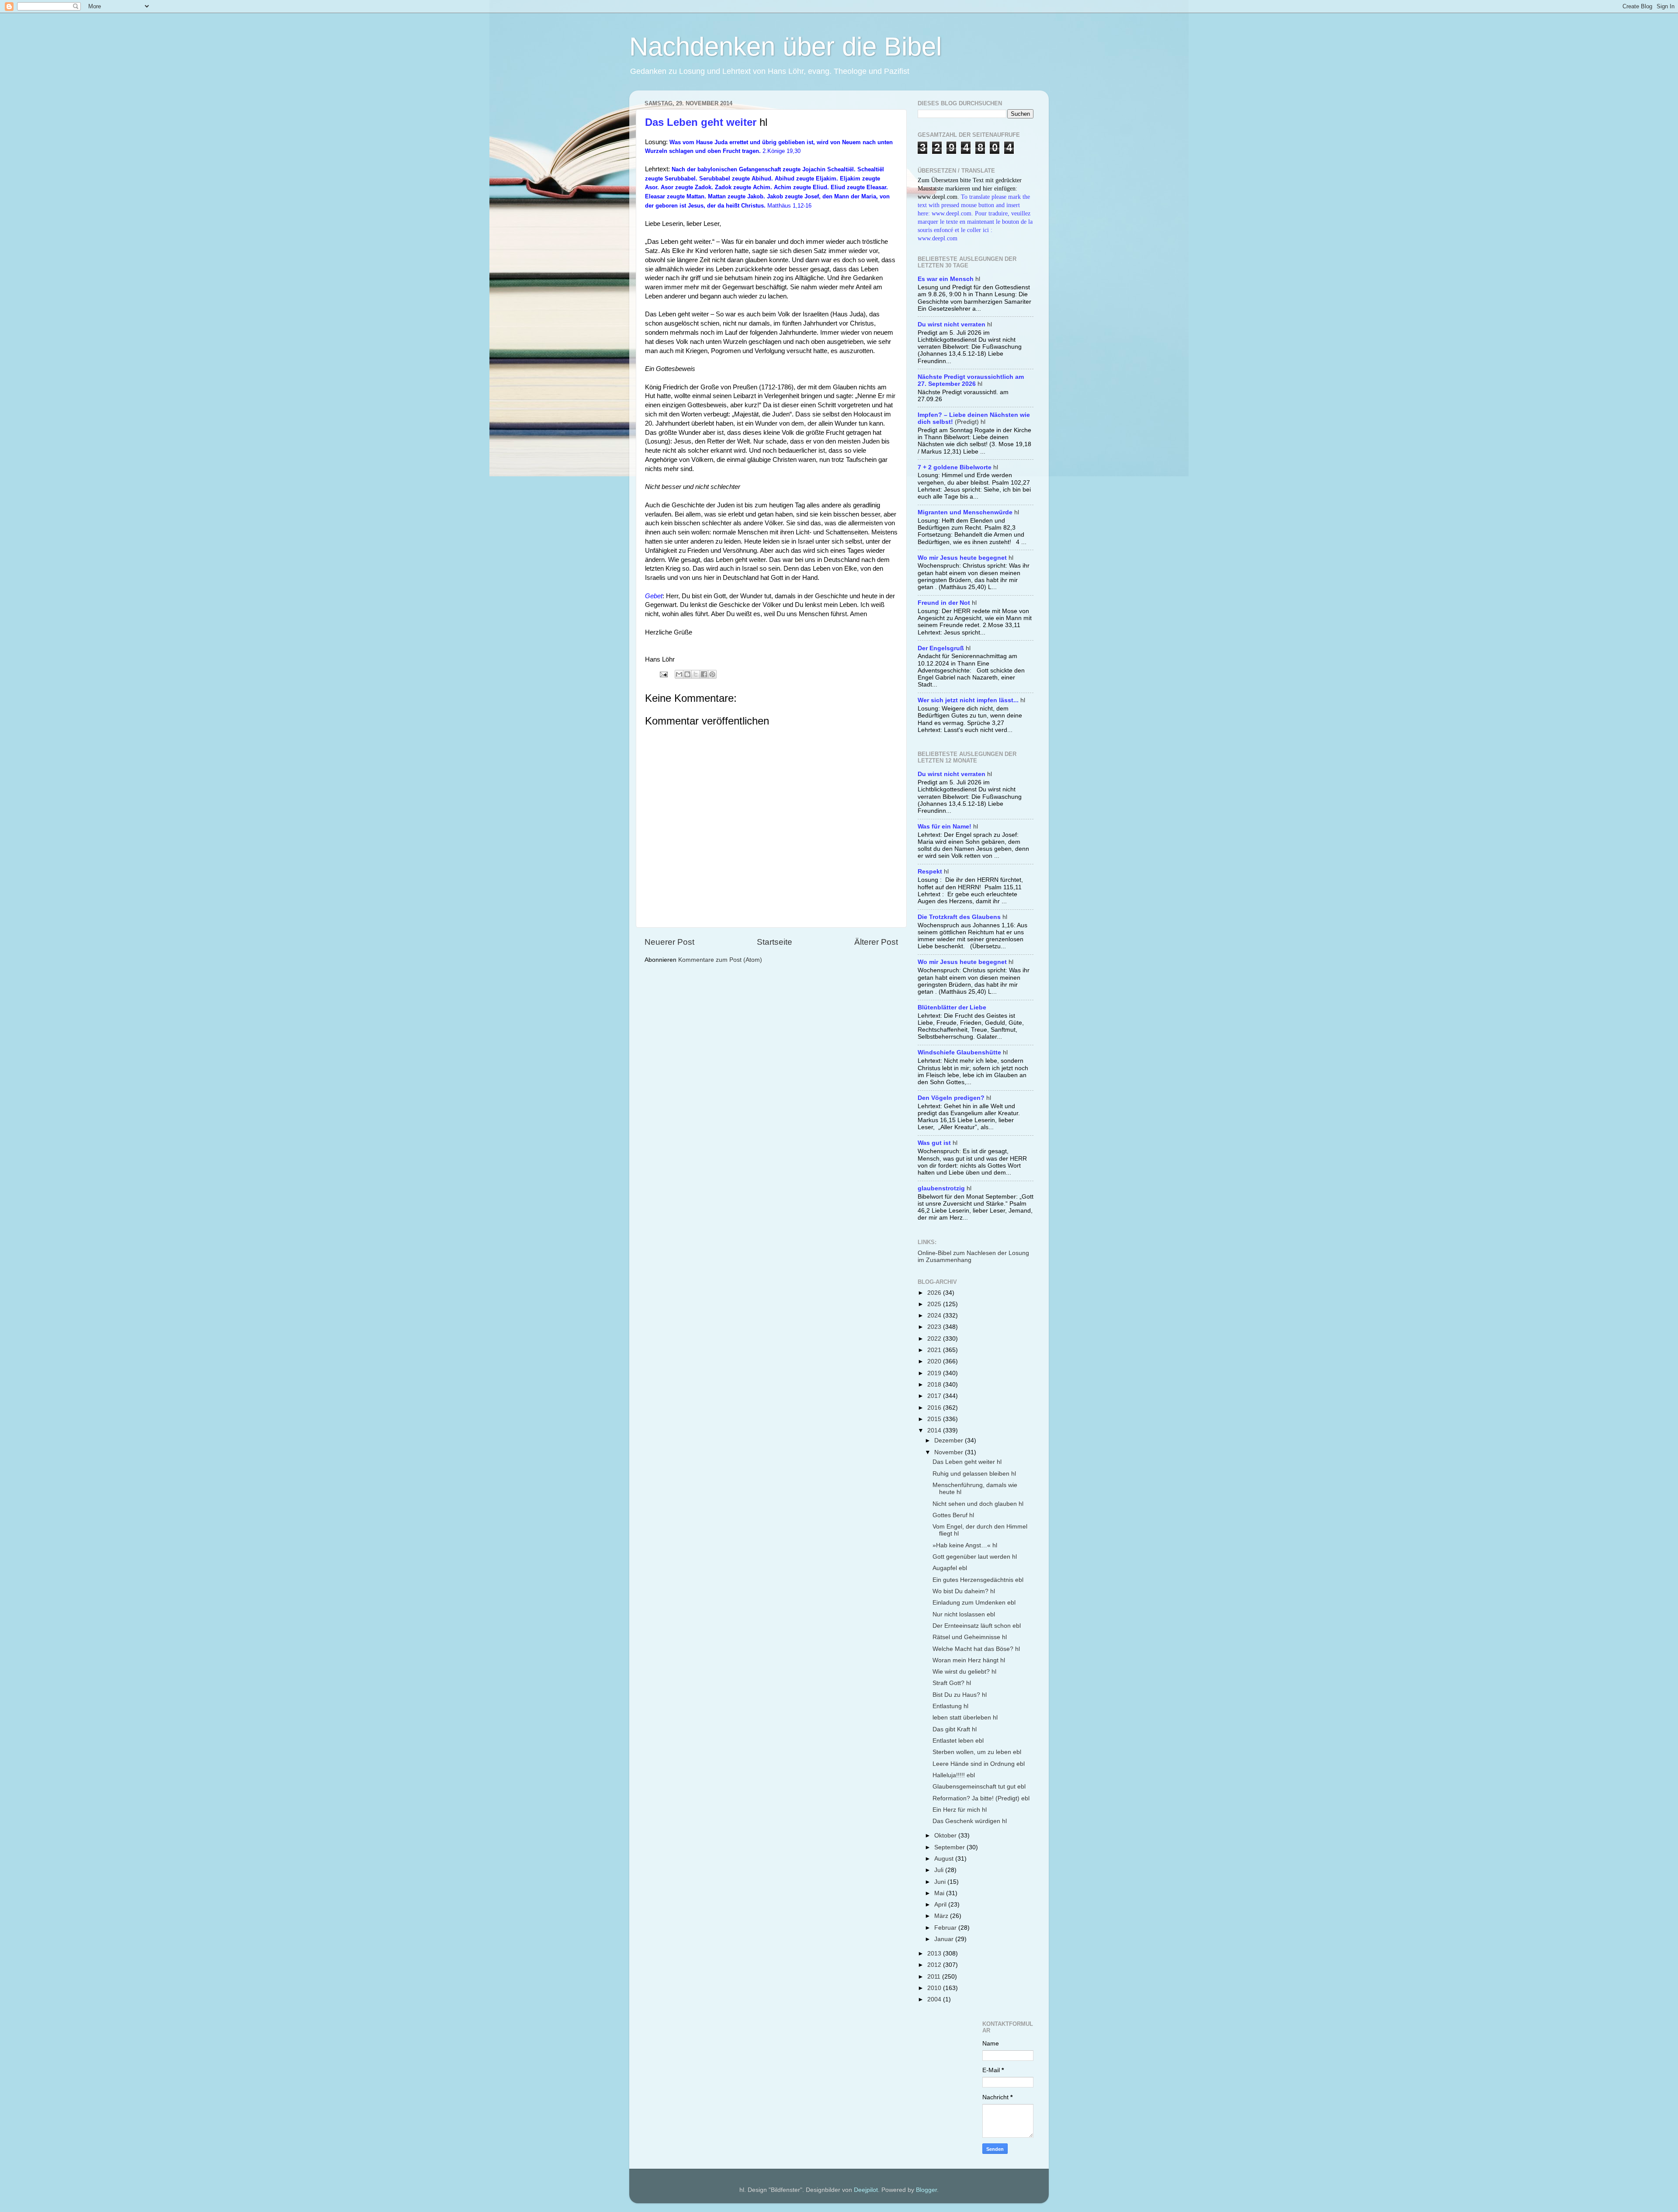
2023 (935, 1327)
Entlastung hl (950, 1706)
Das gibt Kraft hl (955, 1729)
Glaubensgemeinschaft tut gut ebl (979, 1787)
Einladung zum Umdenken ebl (974, 1603)
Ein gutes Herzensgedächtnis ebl (978, 1580)
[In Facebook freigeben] (704, 674)
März (942, 1916)
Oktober (946, 1836)
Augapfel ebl (950, 1568)
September (950, 1847)
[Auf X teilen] (696, 674)
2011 (935, 1977)
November (950, 1452)
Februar (946, 1928)
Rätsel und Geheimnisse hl (970, 1637)
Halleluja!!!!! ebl (954, 1775)
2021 (935, 1350)
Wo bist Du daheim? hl (964, 1591)
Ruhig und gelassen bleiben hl (974, 1474)
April (941, 1905)
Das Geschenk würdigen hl (970, 1821)
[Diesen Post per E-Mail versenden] (679, 674)
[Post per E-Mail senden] (663, 674)
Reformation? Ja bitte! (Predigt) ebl (981, 1798)
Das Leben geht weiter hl (967, 1462)
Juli (940, 1870)
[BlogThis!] (687, 674)
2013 (935, 1954)
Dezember (950, 1441)
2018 (935, 1385)
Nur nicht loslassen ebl (964, 1614)
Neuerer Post (669, 942)
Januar (945, 1939)
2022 (935, 1339)
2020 (935, 1361)
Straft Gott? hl (952, 1683)
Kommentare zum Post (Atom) (720, 960)
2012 (935, 1965)
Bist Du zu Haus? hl (960, 1695)
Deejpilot (866, 2190)
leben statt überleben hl (965, 1718)
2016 (935, 1408)
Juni (941, 1882)
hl (949, 279)
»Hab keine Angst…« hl (965, 1545)
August (945, 1859)
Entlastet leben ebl (958, 1741)
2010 (935, 1988)
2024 (935, 1316)
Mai (940, 1893)
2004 (935, 1999)
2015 (935, 1419)
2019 (935, 1373)
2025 (935, 1304)
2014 (935, 1430)
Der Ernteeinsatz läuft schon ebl (977, 1626)
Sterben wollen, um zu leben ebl (977, 1752)
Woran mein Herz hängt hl (969, 1660)
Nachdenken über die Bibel (785, 47)
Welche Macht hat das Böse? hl (976, 1649)
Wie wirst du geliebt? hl (964, 1672)
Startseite (775, 942)
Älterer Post (876, 942)
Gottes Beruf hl (953, 1515)
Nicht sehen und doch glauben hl (978, 1504)
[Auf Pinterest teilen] (712, 674)
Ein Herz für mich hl (960, 1810)
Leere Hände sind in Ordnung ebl (979, 1764)
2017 (935, 1396)
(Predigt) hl (974, 418)
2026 (935, 1293)
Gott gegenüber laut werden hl (975, 1557)
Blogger (926, 2190)
